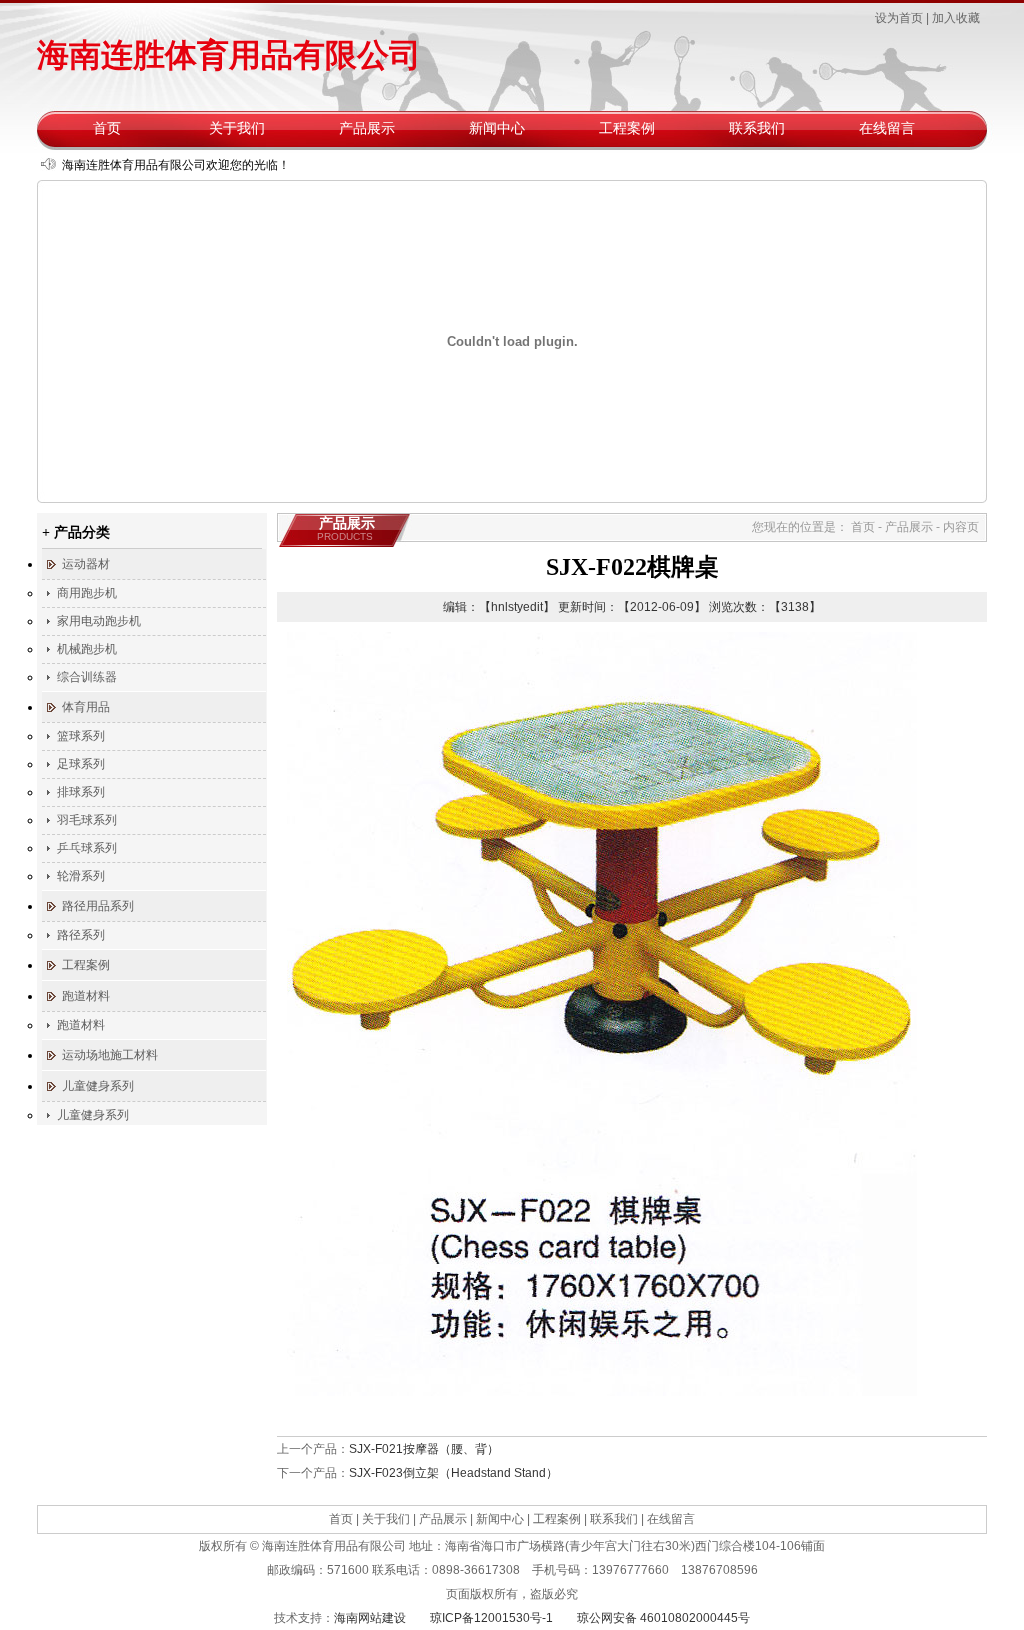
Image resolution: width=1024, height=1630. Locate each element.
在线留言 (887, 128)
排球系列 (81, 792)
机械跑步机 (87, 649)
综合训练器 (87, 677)
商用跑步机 (87, 593)
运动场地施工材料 (110, 1055)
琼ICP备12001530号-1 (491, 1618)
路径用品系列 (98, 906)
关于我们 (237, 128)
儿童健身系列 (98, 1086)
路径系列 (81, 935)
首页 (107, 128)
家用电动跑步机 (99, 621)
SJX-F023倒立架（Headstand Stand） (453, 1473)
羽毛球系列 (87, 820)
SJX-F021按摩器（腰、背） (424, 1449)
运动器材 (86, 564)
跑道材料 (86, 996)
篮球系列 (81, 736)
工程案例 (627, 128)
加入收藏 (956, 18)
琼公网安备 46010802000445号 (663, 1618)
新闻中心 (497, 128)
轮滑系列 (81, 876)
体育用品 (86, 707)
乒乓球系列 (87, 848)
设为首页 (899, 18)
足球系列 (81, 764)
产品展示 (367, 128)
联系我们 (757, 128)
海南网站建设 (370, 1618)
